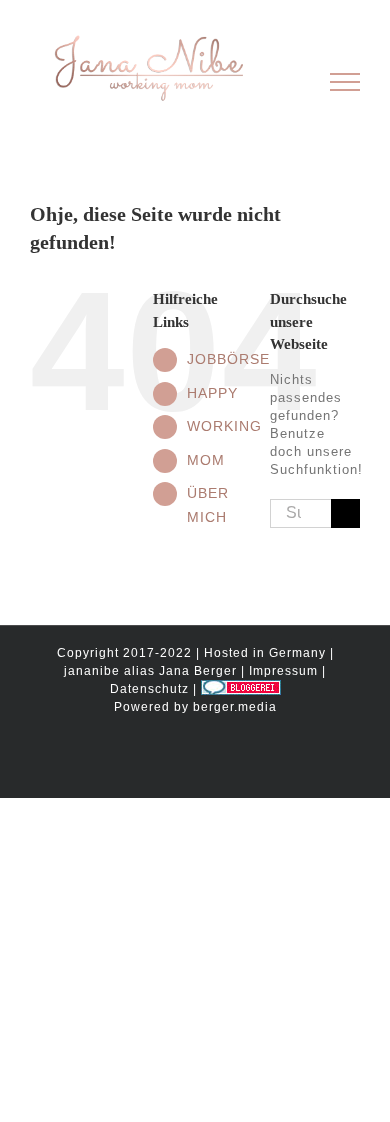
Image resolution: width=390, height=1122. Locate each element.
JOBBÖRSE (228, 359)
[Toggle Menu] (345, 82)
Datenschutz (149, 689)
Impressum (283, 671)
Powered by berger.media (195, 707)
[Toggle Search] (276, 81)
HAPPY (212, 393)
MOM (206, 460)
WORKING (224, 426)
